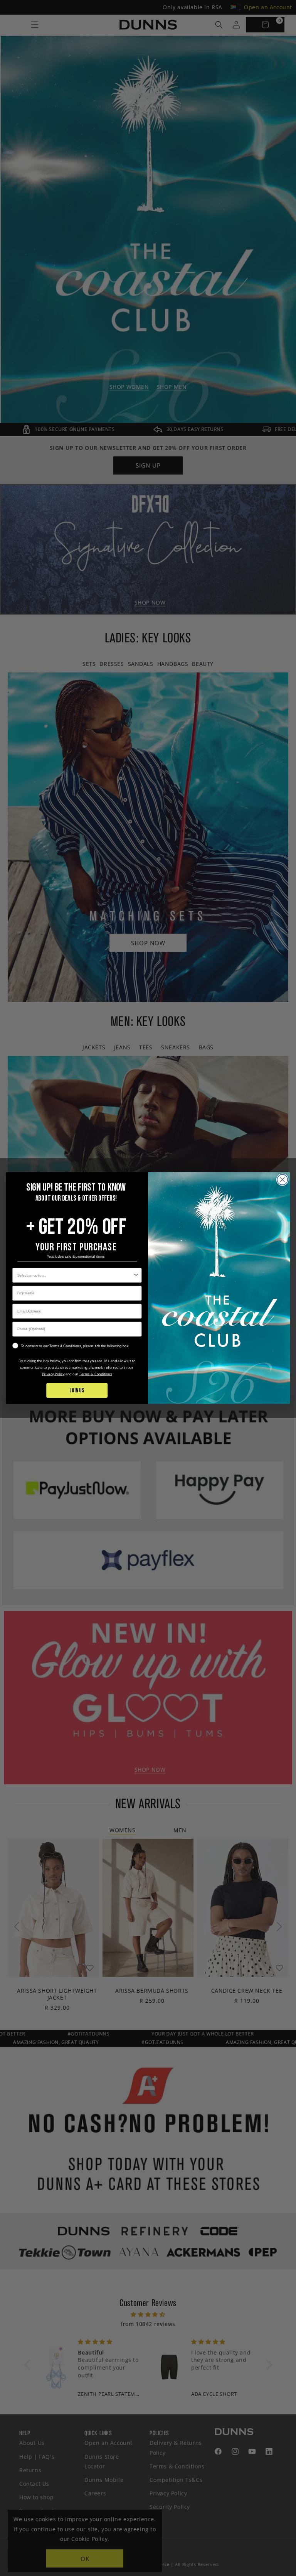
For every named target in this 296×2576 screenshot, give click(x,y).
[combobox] (75, 1275)
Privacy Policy (53, 1374)
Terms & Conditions (95, 1374)
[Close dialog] (282, 1180)
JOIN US (77, 1390)
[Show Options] (136, 1275)
